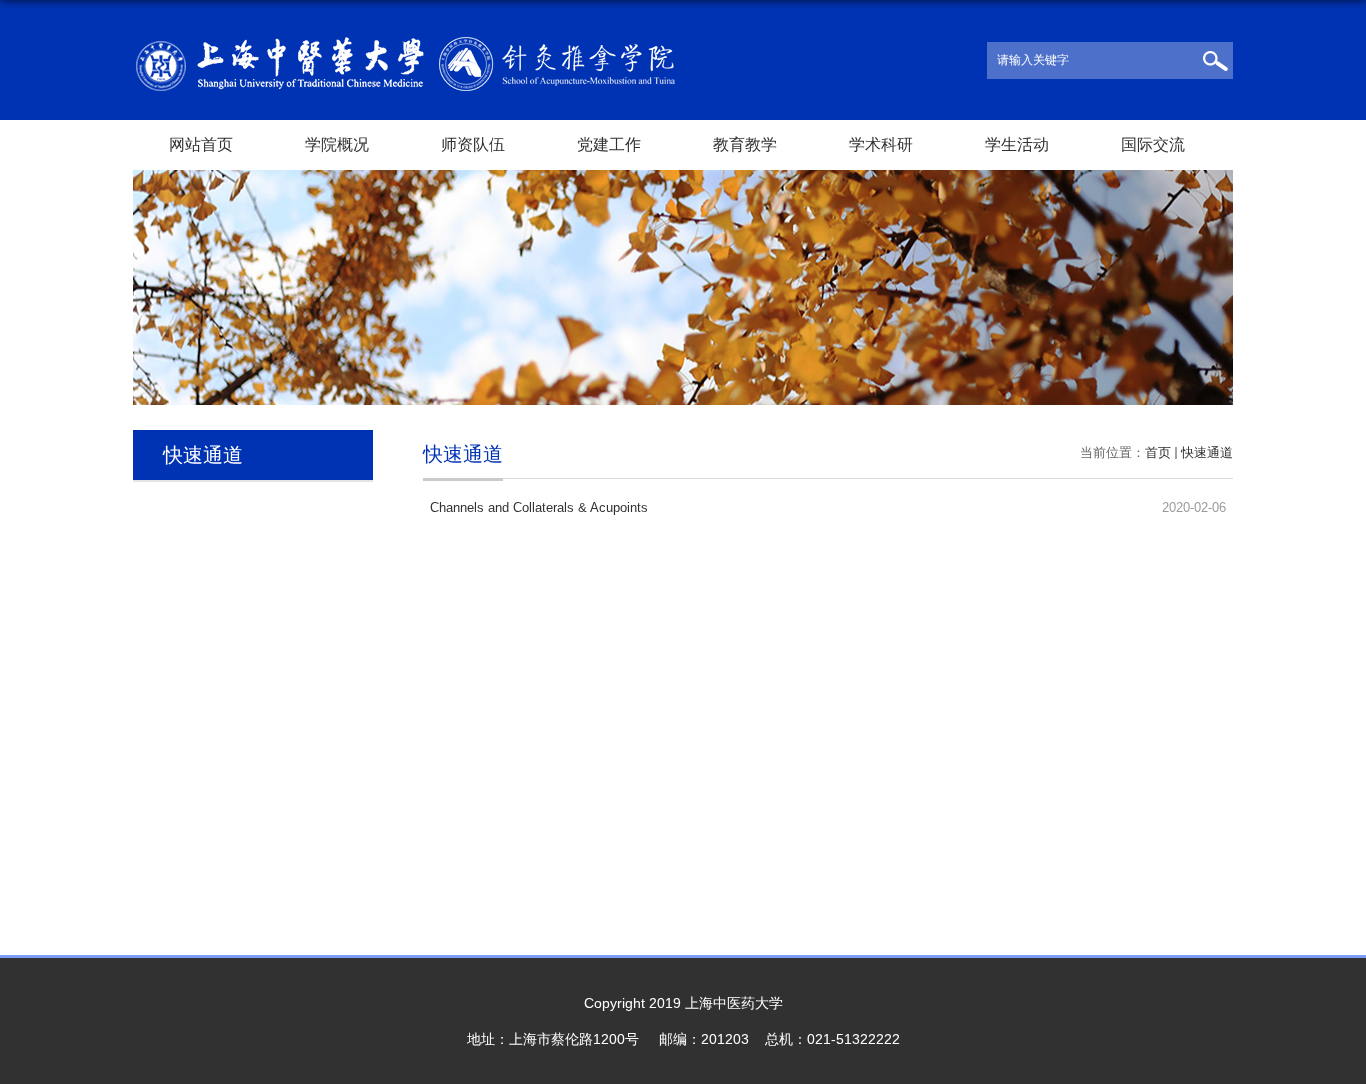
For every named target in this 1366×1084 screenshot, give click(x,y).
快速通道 (1207, 452)
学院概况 (337, 144)
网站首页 (201, 144)
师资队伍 (473, 144)
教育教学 (745, 144)
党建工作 (609, 144)
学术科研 (881, 144)
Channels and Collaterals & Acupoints (539, 507)
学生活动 (1017, 144)
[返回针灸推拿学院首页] (404, 43)
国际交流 (1153, 144)
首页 (1158, 452)
